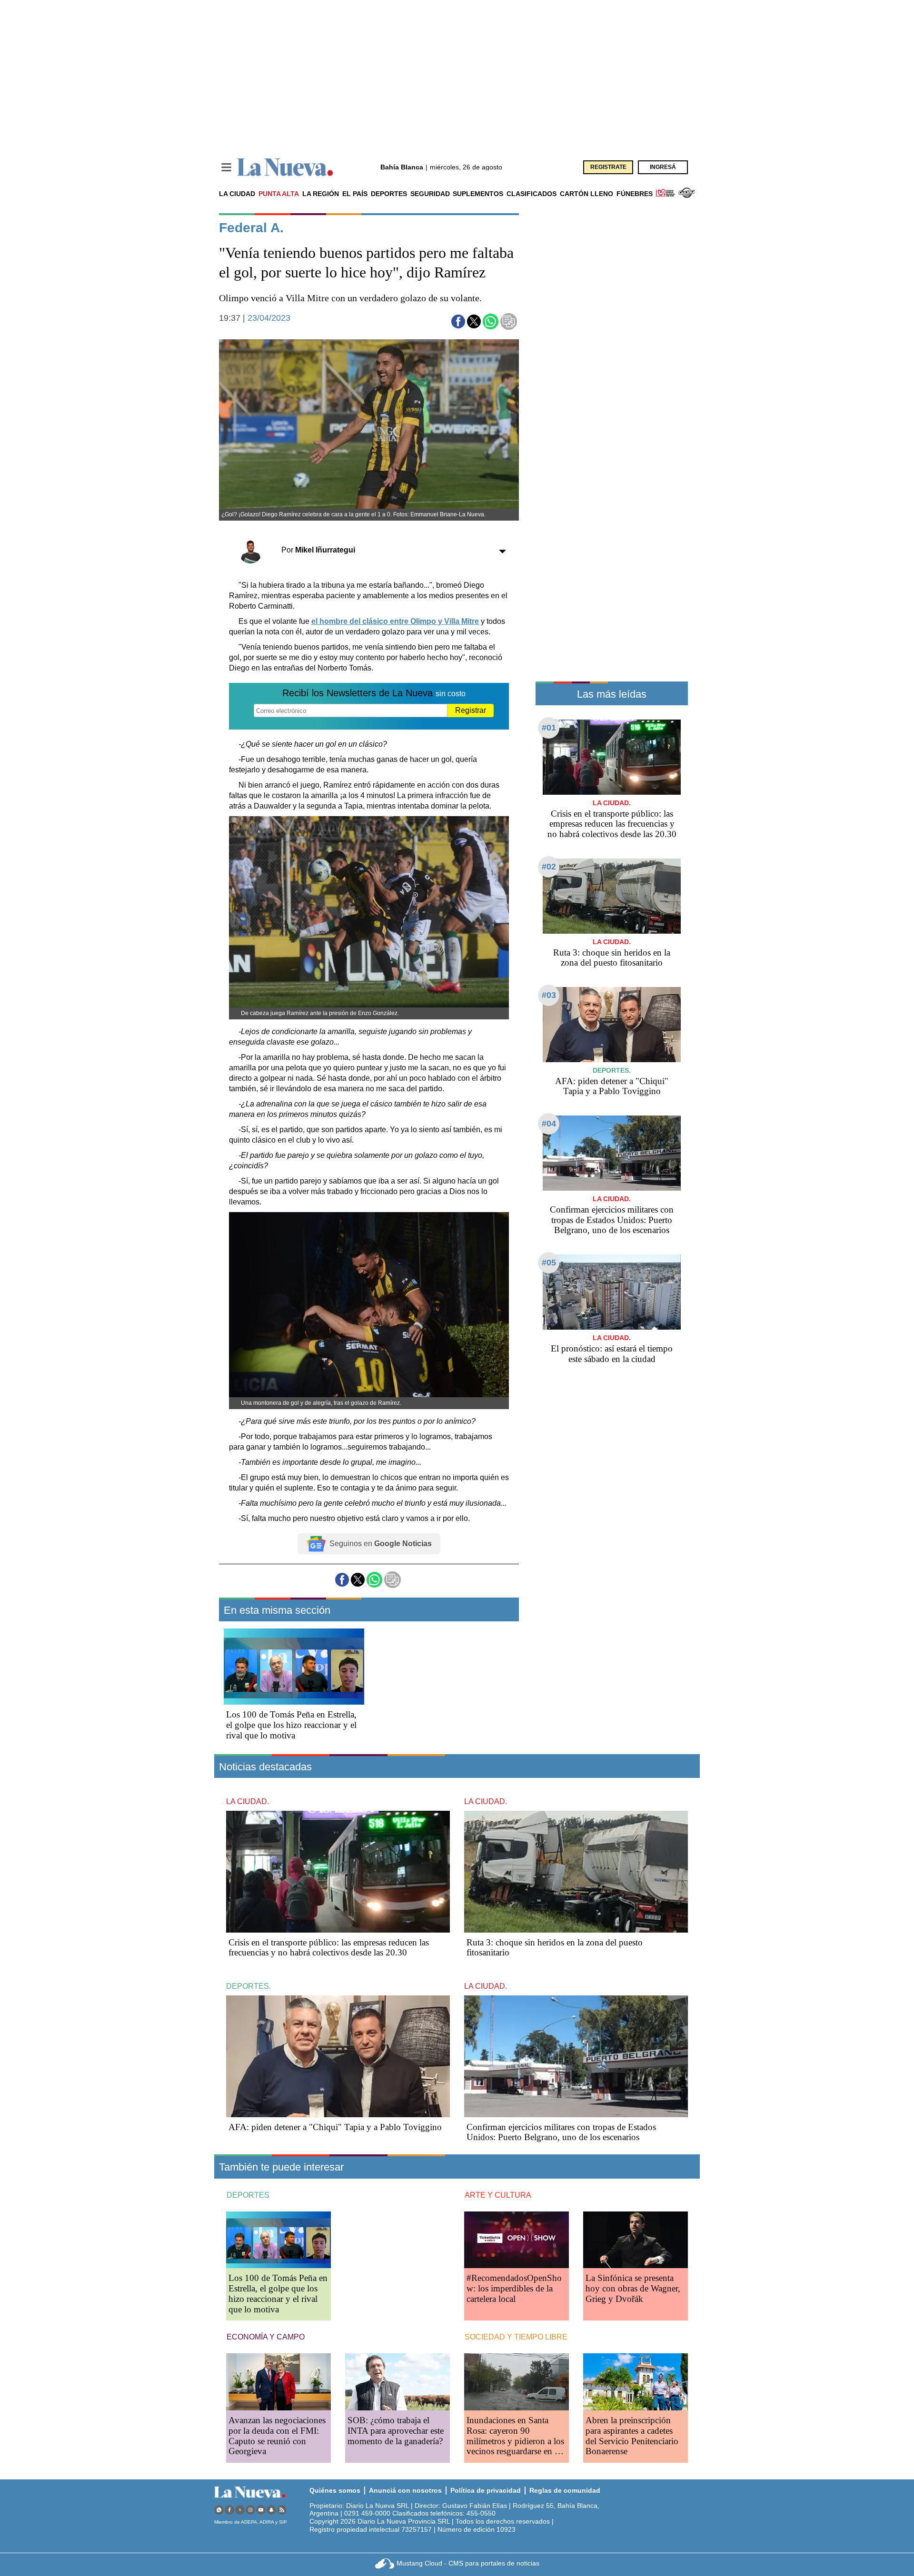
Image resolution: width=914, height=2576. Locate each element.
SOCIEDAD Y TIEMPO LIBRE (516, 2337)
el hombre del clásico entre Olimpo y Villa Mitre (395, 621)
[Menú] (226, 167)
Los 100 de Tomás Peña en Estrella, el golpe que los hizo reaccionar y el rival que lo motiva (291, 1725)
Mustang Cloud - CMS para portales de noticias (468, 2563)
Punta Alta (279, 194)
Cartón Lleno (586, 194)
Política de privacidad (486, 2490)
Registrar (471, 710)
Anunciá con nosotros (405, 2490)
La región (321, 194)
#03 (549, 995)
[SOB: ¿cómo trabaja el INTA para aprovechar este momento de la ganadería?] (397, 2382)
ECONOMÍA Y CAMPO (266, 2337)
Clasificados (532, 194)
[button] (458, 321)
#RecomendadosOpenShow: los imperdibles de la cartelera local (514, 2288)
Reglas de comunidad (565, 2490)
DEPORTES (248, 2195)
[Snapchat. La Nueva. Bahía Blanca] (271, 2510)
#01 (549, 728)
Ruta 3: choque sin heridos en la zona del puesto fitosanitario (612, 958)
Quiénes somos (335, 2490)
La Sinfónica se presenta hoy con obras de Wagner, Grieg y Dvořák (633, 2288)
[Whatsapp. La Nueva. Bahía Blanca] (219, 2510)
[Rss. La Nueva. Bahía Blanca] (282, 2510)
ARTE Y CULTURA (498, 2195)
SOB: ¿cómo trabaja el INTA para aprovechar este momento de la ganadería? (396, 2431)
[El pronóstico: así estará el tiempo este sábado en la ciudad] (612, 1292)
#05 (549, 1263)
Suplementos (478, 194)
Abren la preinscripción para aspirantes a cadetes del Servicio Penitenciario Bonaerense (632, 2436)
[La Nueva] (285, 167)
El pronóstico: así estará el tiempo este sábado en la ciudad (612, 1354)
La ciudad (237, 194)
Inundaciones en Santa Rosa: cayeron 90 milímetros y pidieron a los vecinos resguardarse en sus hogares (516, 2441)
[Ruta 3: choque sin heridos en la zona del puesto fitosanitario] (612, 896)
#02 (549, 867)
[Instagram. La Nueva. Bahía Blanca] (250, 2510)
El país (355, 194)
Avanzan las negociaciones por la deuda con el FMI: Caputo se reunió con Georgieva (277, 2436)
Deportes (389, 194)
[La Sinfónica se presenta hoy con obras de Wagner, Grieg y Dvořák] (636, 2240)
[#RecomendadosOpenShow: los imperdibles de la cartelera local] (517, 2240)
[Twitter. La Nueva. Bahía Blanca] (240, 2510)
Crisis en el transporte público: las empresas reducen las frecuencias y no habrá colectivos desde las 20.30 (612, 824)
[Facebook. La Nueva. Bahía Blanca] (229, 2510)
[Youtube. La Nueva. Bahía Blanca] (261, 2510)
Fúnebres (635, 194)
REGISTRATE (608, 167)
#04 (549, 1124)
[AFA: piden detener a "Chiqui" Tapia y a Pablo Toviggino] (612, 1024)
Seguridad (430, 194)
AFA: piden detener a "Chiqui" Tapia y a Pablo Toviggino (612, 1086)
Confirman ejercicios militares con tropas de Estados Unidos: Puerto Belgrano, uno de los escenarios (612, 1220)
